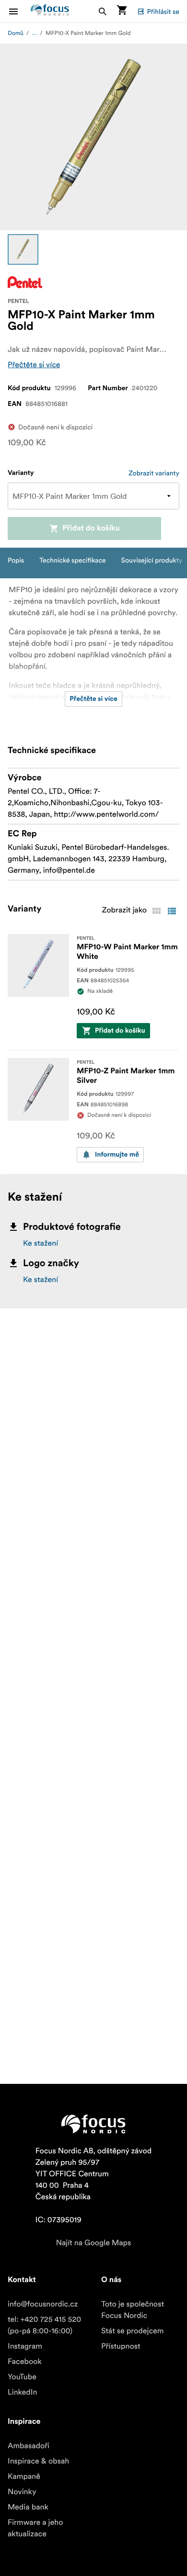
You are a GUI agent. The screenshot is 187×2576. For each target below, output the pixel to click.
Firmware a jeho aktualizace (35, 2528)
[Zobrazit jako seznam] (172, 911)
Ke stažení (41, 1243)
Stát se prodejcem (132, 2331)
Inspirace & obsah (38, 2461)
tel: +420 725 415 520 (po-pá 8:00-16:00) (44, 2325)
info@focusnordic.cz (43, 2304)
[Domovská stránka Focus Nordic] (50, 11)
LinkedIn (22, 2392)
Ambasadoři (29, 2446)
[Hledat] (103, 11)
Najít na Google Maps (94, 2243)
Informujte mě (117, 1155)
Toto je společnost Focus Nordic (133, 2310)
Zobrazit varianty (154, 473)
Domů (16, 33)
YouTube (22, 2377)
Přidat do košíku (91, 529)
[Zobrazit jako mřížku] (156, 911)
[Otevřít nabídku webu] (19, 11)
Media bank (28, 2507)
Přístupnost (121, 2346)
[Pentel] (25, 282)
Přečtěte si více (34, 365)
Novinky (22, 2492)
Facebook (25, 2362)
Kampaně (24, 2476)
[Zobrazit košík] (122, 11)
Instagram (25, 2346)
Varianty (21, 473)
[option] (23, 249)
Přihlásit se (163, 11)
